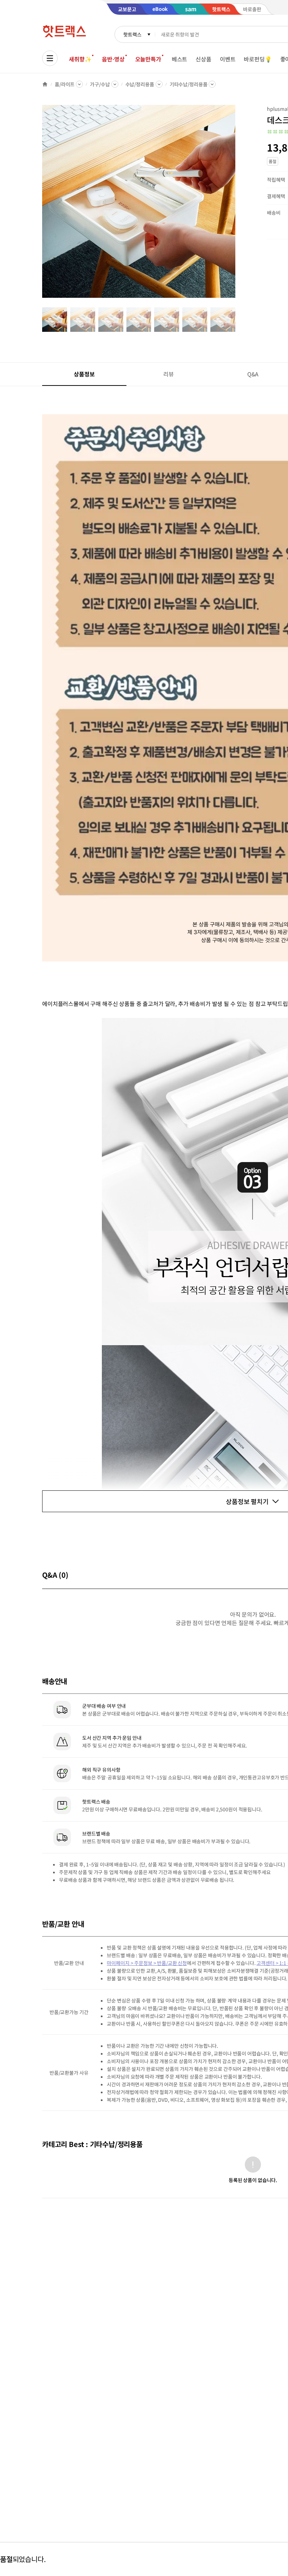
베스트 (180, 59)
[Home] (45, 84)
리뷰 (169, 374)
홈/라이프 (65, 84)
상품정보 (84, 374)
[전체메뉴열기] (50, 58)
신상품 (204, 59)
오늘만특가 (148, 59)
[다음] (237, 205)
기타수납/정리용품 (189, 84)
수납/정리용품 (140, 84)
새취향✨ (80, 59)
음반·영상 (113, 59)
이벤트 (228, 59)
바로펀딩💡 (258, 59)
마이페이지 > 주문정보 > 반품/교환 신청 (147, 1963)
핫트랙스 (132, 34)
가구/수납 (100, 84)
